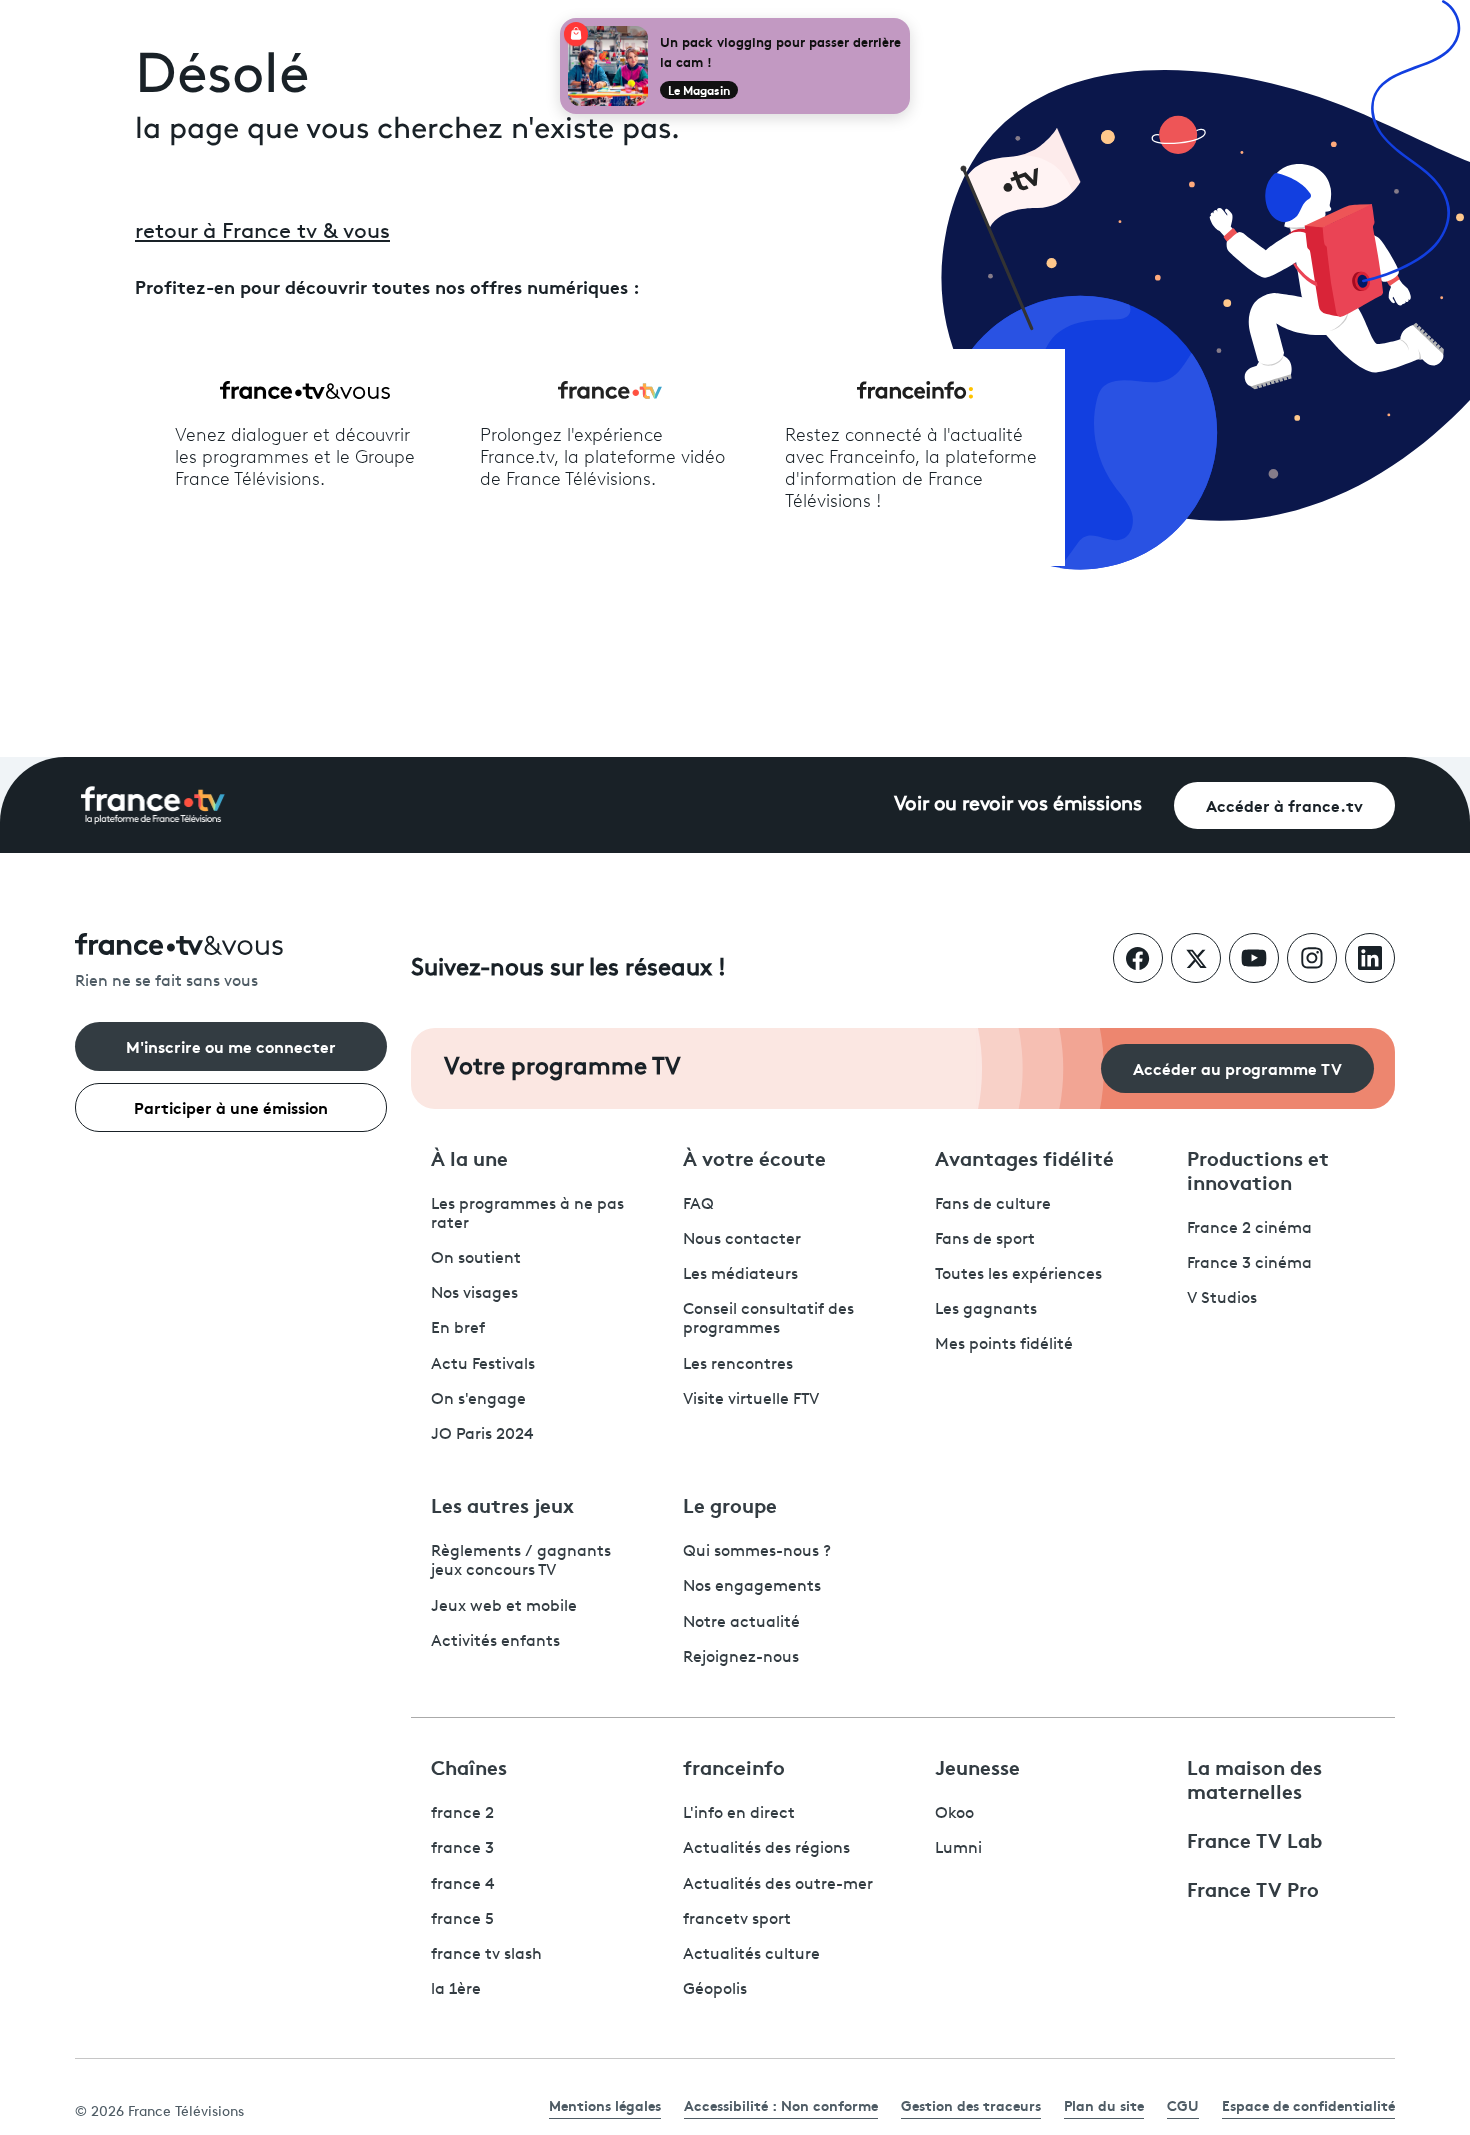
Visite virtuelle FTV (751, 1400)
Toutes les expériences (1018, 1275)
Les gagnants (986, 1310)
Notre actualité (741, 1623)
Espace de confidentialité (1308, 2105)
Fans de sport (985, 1240)
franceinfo (734, 1766)
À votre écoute (754, 1157)
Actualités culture (751, 1955)
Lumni (958, 1849)
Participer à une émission (231, 1106)
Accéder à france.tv (1284, 804)
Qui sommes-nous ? (757, 1552)
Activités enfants (495, 1642)
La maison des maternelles (1254, 1778)
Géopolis (715, 1990)
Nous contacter (742, 1240)
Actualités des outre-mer (778, 1885)
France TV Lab (1254, 1839)
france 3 (462, 1849)
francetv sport (737, 1920)
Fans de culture (993, 1205)
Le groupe (730, 1504)
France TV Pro (1253, 1888)
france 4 (463, 1885)
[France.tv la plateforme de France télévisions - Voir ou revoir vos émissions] (153, 805)
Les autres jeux (502, 1504)
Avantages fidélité (1024, 1157)
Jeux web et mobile (504, 1607)
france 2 (462, 1814)
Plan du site (1104, 2105)
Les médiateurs (740, 1275)
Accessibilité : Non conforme (781, 2105)
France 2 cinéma (1249, 1229)
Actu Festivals (483, 1365)
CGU (1183, 2105)
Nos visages (474, 1294)
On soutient (476, 1259)
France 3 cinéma (1249, 1264)
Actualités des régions (766, 1849)
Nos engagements (752, 1587)
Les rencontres (738, 1365)
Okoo (954, 1814)
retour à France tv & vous (262, 232)
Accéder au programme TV (1237, 1067)
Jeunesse (977, 1766)
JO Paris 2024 (482, 1435)
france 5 (462, 1920)
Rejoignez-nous (741, 1658)
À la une (469, 1157)
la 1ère (456, 1990)
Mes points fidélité (1004, 1345)
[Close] (906, 22)
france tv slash (486, 1955)
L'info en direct (739, 1814)
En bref (458, 1329)
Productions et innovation (1258, 1169)
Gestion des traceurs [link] (971, 2105)
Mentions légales (605, 2105)
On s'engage (478, 1400)
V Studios (1222, 1299)
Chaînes (469, 1766)
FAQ (698, 1205)
